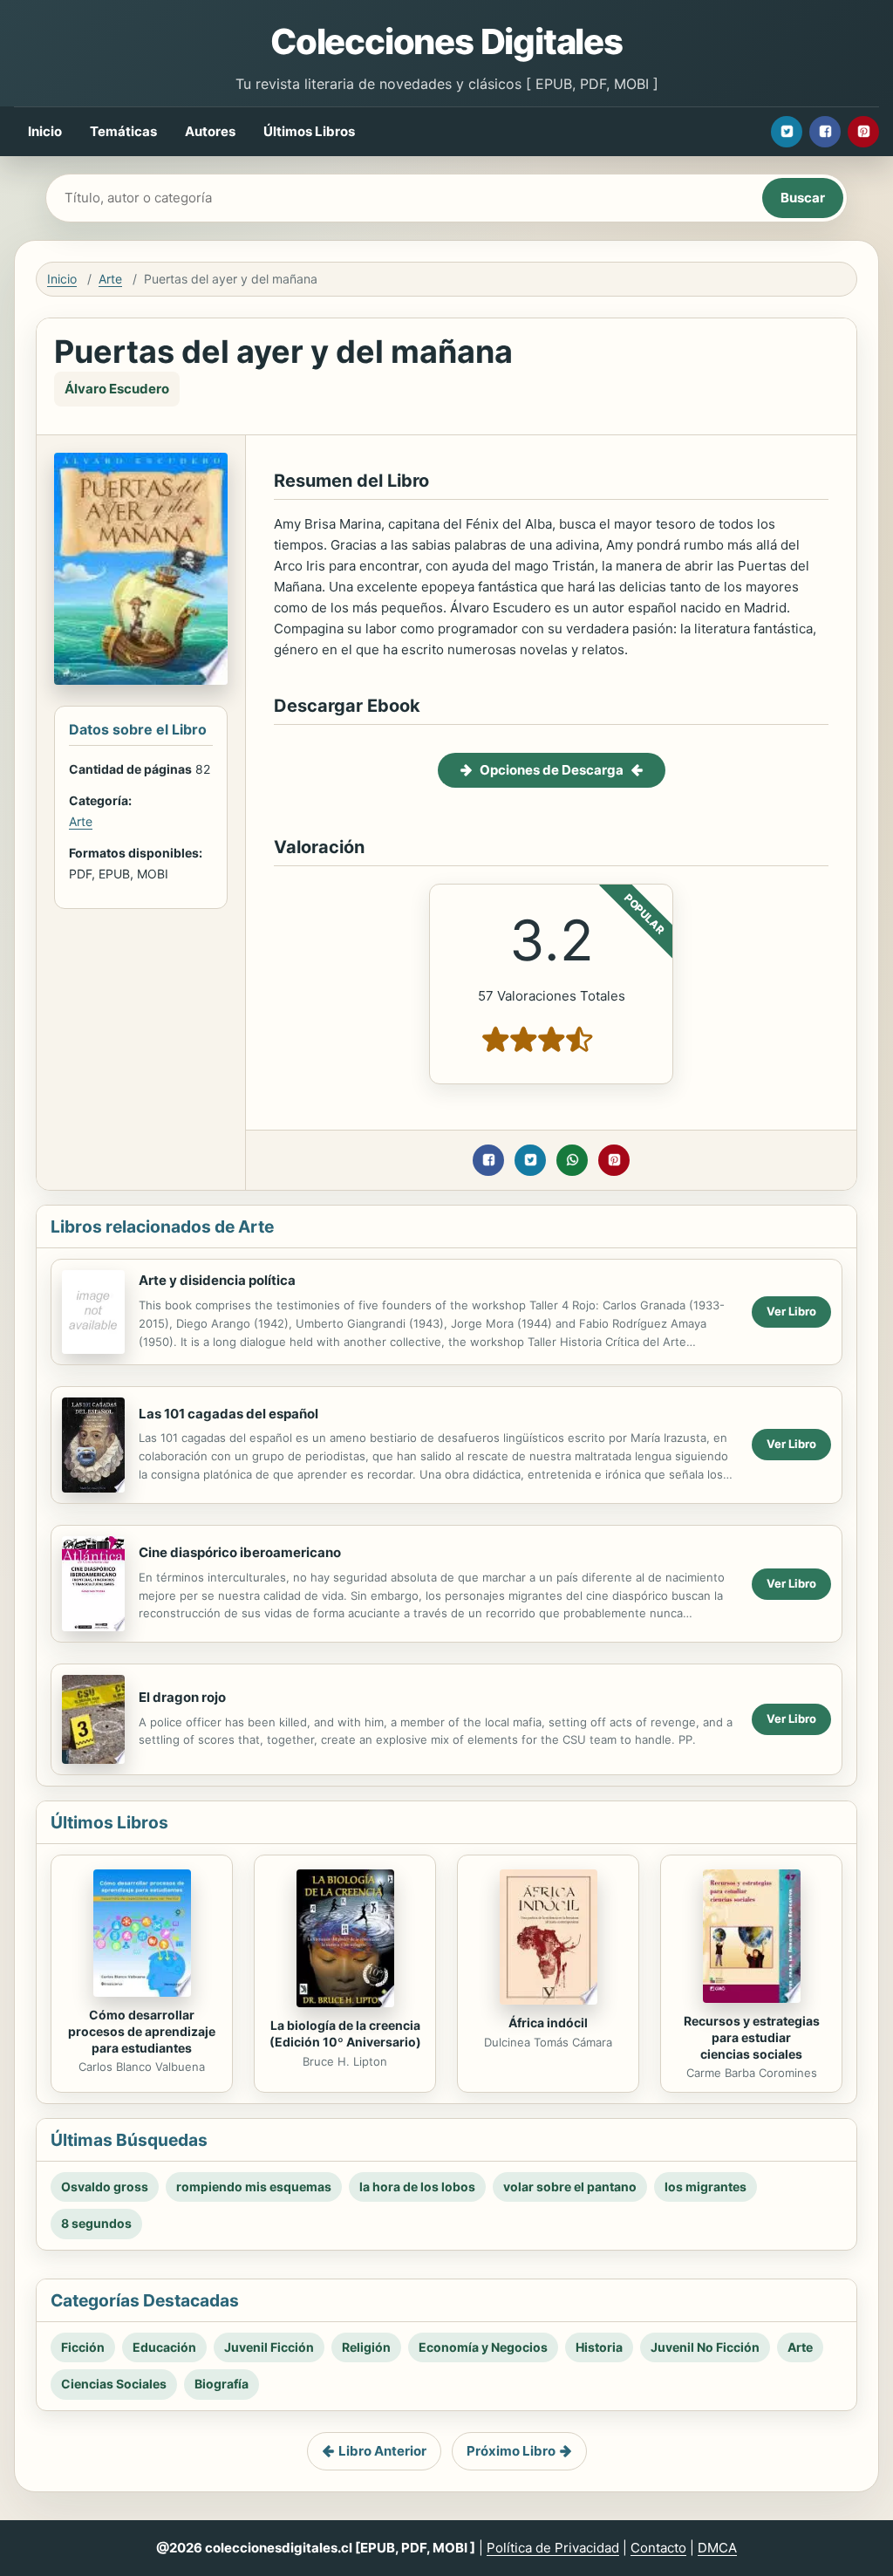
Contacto (658, 2548)
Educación (164, 2347)
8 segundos (96, 2223)
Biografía (222, 2384)
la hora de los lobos (417, 2187)
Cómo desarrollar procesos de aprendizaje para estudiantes (142, 2031)
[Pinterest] (863, 132)
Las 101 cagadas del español (228, 1414)
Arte (110, 279)
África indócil (548, 2023)
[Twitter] (787, 132)
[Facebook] (825, 132)
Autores (210, 131)
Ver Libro (791, 1311)
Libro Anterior (382, 2451)
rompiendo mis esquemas (254, 2187)
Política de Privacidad (553, 2548)
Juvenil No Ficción (705, 2347)
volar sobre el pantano (570, 2187)
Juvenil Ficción (269, 2347)
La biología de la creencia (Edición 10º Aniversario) (345, 2033)
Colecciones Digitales (446, 41)
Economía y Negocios (483, 2347)
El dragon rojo (182, 1697)
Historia (599, 2347)
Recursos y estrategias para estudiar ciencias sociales (752, 2037)
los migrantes (706, 2187)
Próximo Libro (511, 2451)
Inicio (45, 131)
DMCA (717, 2548)
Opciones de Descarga (552, 770)
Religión (366, 2347)
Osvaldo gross (105, 2187)
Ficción (83, 2347)
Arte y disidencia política (217, 1280)
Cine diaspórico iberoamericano (240, 1552)
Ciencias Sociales (114, 2384)
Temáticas (123, 131)
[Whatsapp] (572, 1160)
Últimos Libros (309, 131)
